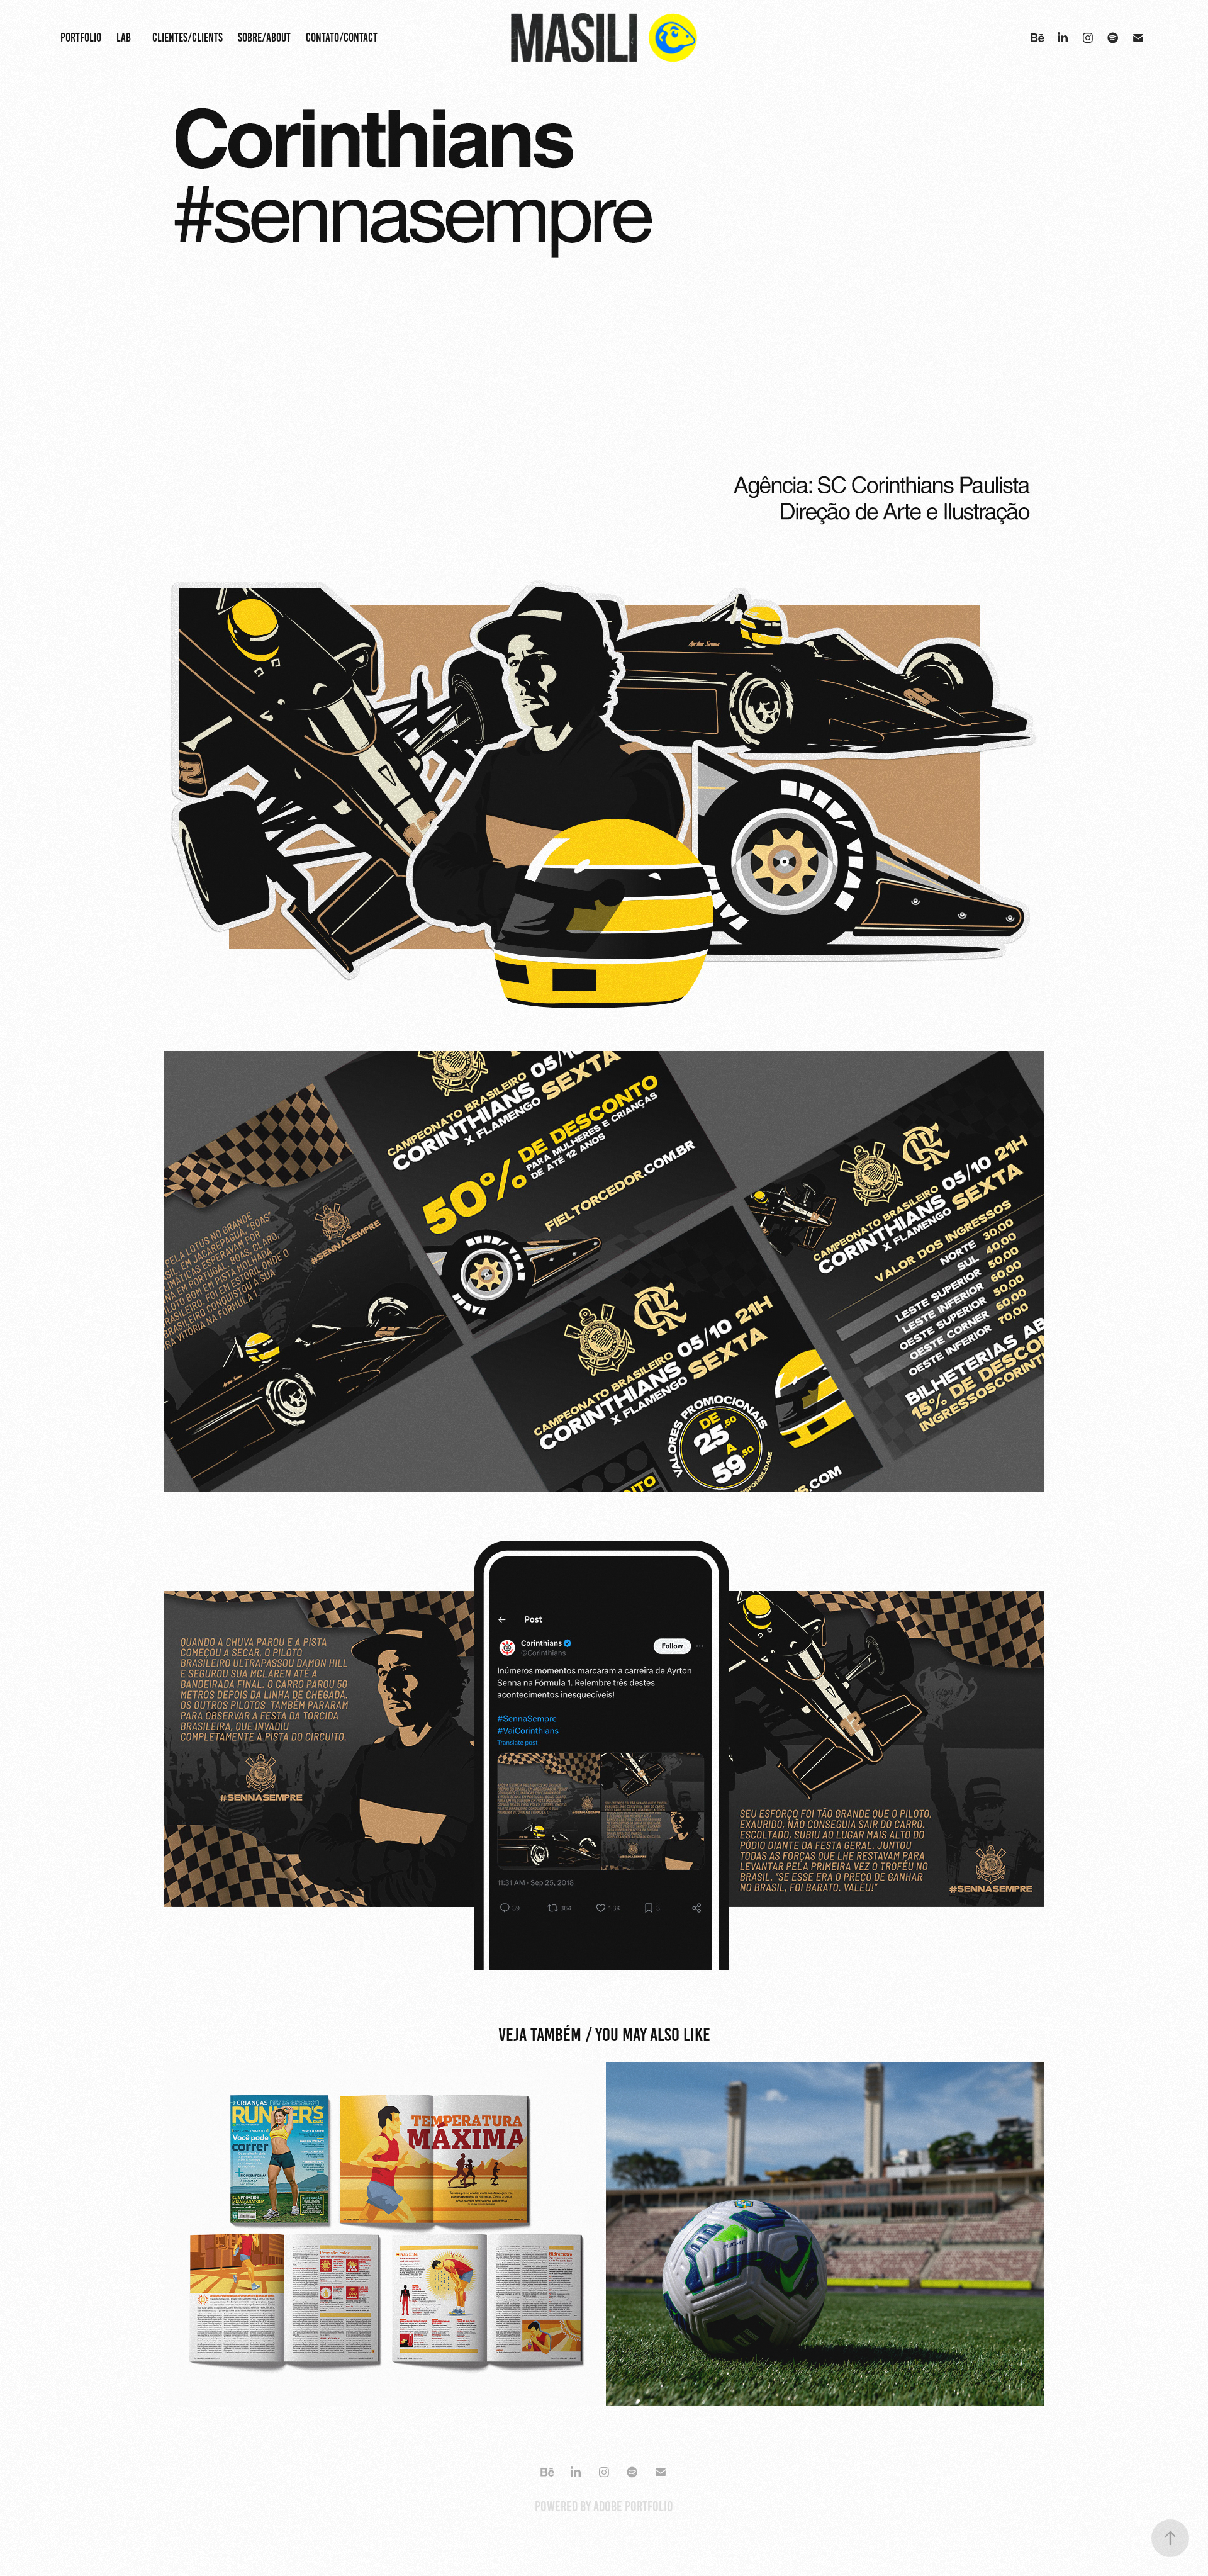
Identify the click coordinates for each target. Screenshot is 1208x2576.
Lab (124, 37)
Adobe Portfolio (633, 2506)
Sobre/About (264, 37)
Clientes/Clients (187, 37)
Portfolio (81, 37)
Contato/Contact (342, 37)
